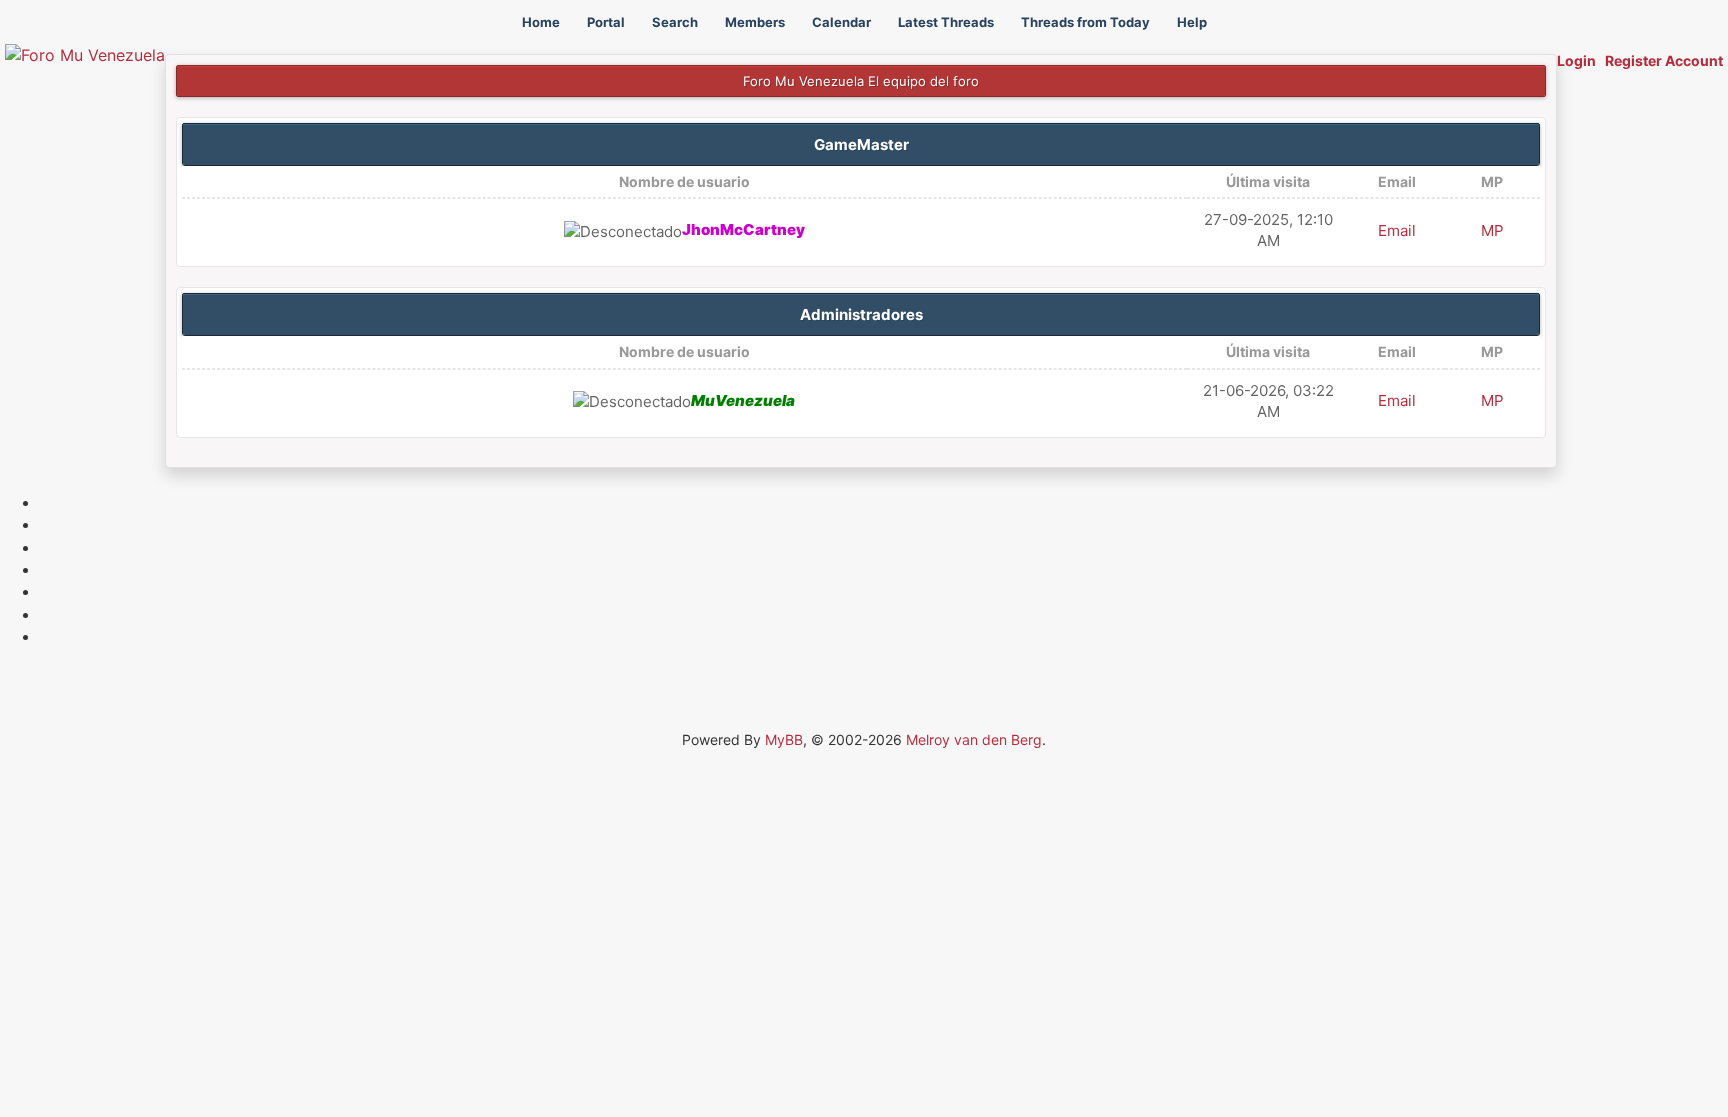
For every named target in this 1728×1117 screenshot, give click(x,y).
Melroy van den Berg (974, 739)
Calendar (841, 22)
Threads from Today (1085, 22)
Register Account (1664, 60)
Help (1192, 22)
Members (755, 22)
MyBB (784, 739)
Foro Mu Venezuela (803, 81)
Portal (606, 22)
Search (675, 22)
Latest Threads (946, 22)
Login (1576, 60)
